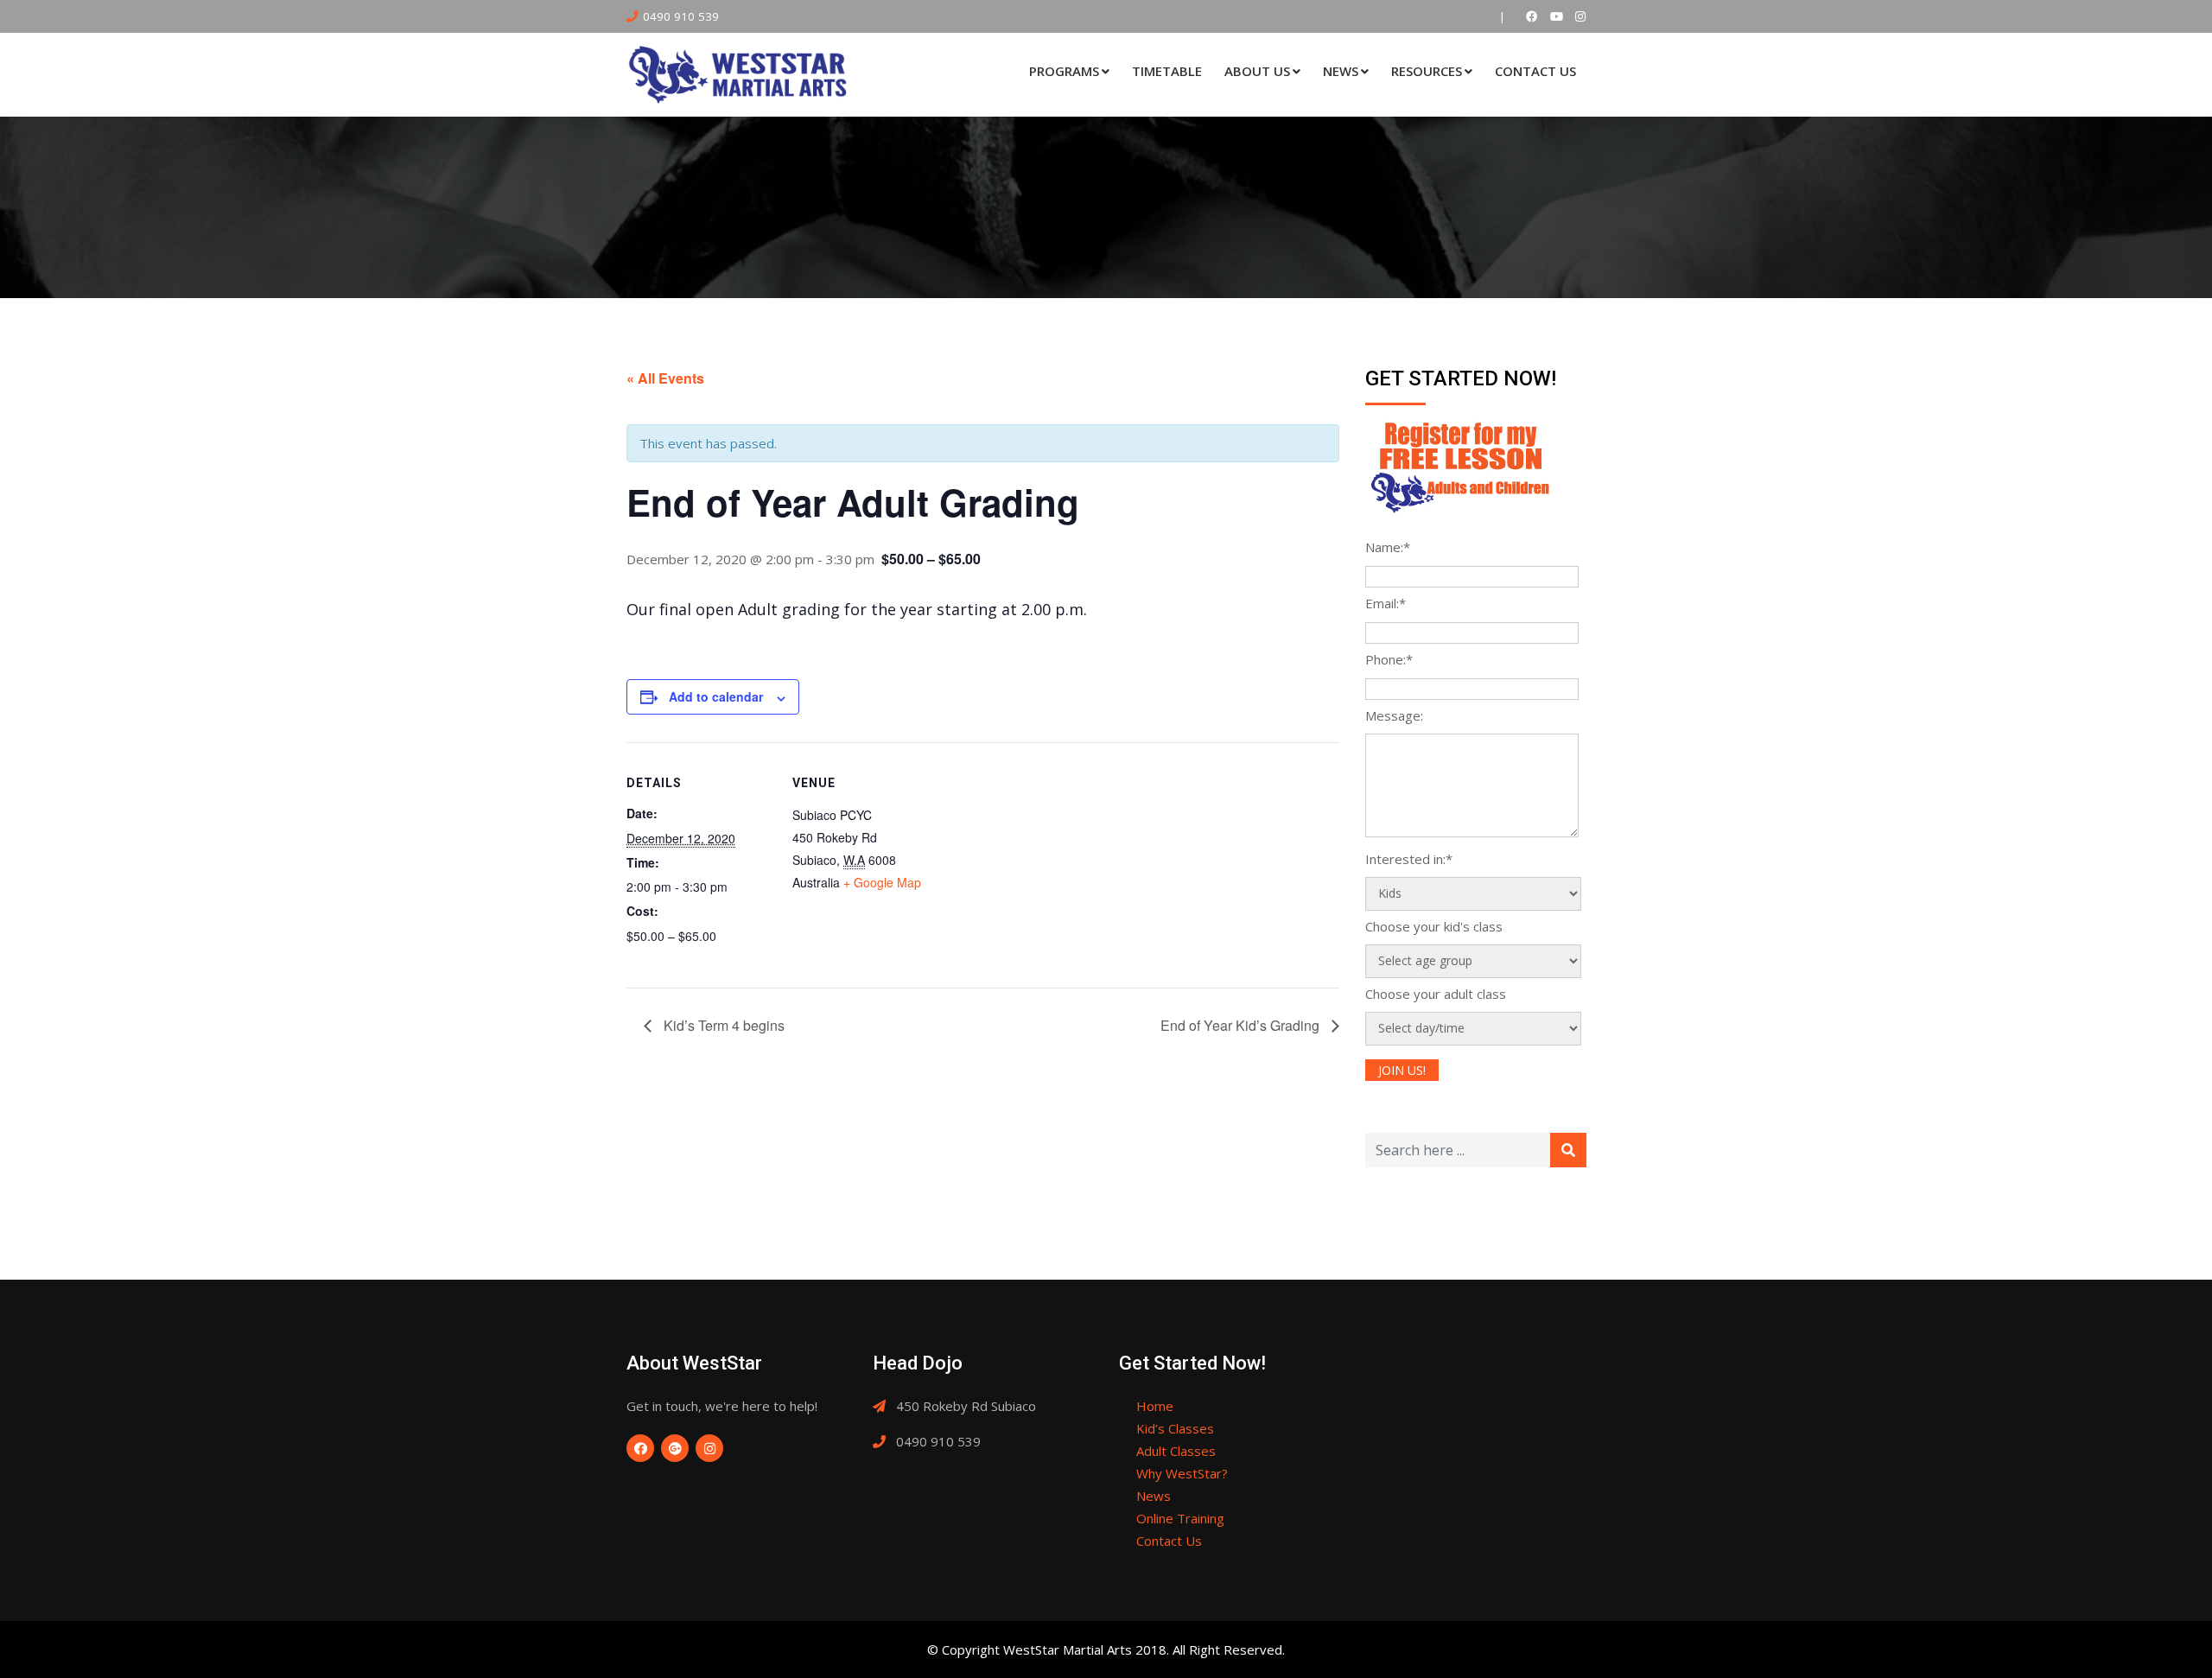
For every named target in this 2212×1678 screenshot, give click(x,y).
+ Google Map (882, 882)
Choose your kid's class (1434, 926)
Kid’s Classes (1175, 1428)
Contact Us (1535, 71)
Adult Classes (1176, 1451)
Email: (1386, 603)
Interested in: (1409, 859)
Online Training (1180, 1518)
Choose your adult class (1436, 994)
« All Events (665, 378)
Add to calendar (716, 696)
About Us (1257, 71)
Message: (1394, 715)
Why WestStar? (1182, 1473)
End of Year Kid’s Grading (1242, 1025)
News (1341, 71)
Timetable (1167, 71)
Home (1155, 1406)
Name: (1388, 547)
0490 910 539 (681, 16)
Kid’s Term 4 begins (722, 1025)
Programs (1064, 71)
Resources (1427, 71)
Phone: (1389, 659)
